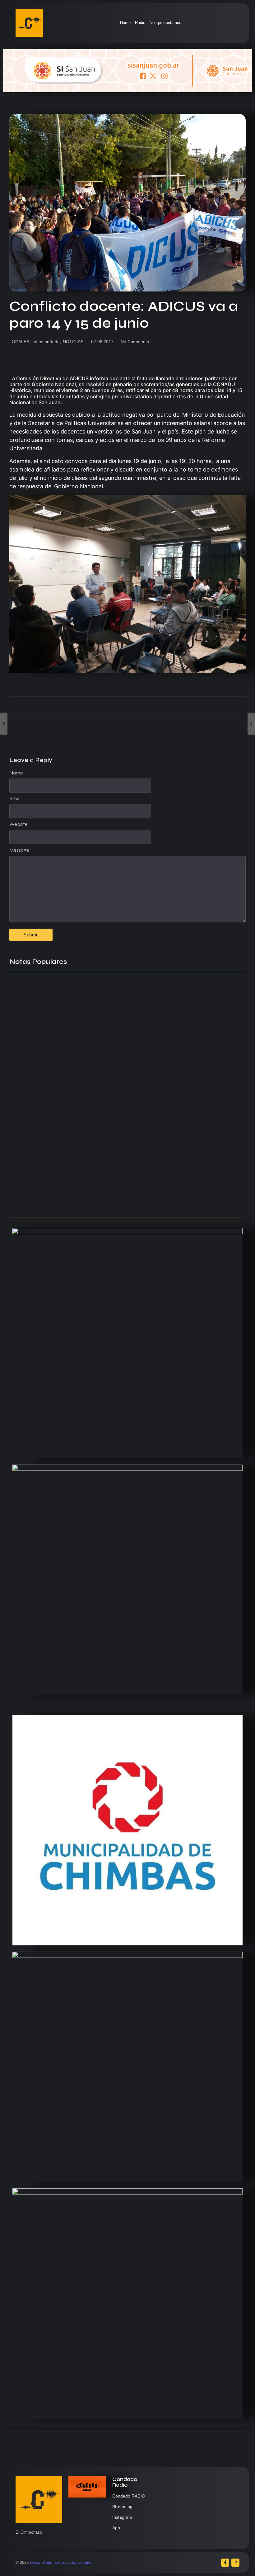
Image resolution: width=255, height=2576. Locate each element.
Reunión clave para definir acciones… (55, 1111)
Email (15, 798)
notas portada (47, 342)
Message (19, 850)
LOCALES (20, 342)
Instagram (122, 2517)
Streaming (122, 2507)
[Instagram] (235, 2563)
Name (16, 773)
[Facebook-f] (225, 2563)
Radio (140, 23)
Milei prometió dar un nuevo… (45, 1144)
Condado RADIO (129, 2496)
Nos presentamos (165, 23)
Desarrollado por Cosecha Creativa (61, 2562)
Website (19, 824)
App (116, 2528)
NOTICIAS (73, 342)
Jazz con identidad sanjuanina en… (53, 1201)
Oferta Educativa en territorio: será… (53, 1176)
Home (125, 23)
